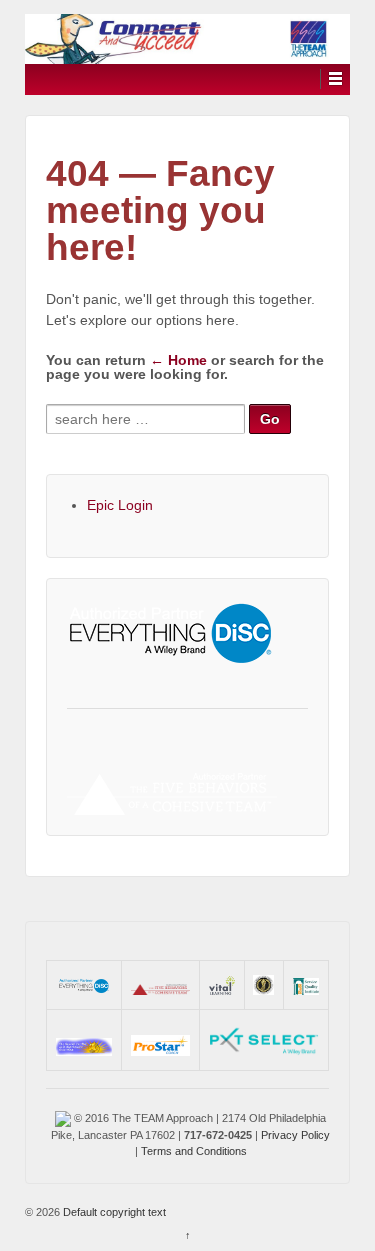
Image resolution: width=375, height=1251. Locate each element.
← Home (178, 360)
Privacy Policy (295, 1135)
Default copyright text (113, 1212)
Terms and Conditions (194, 1151)
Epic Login (120, 505)
